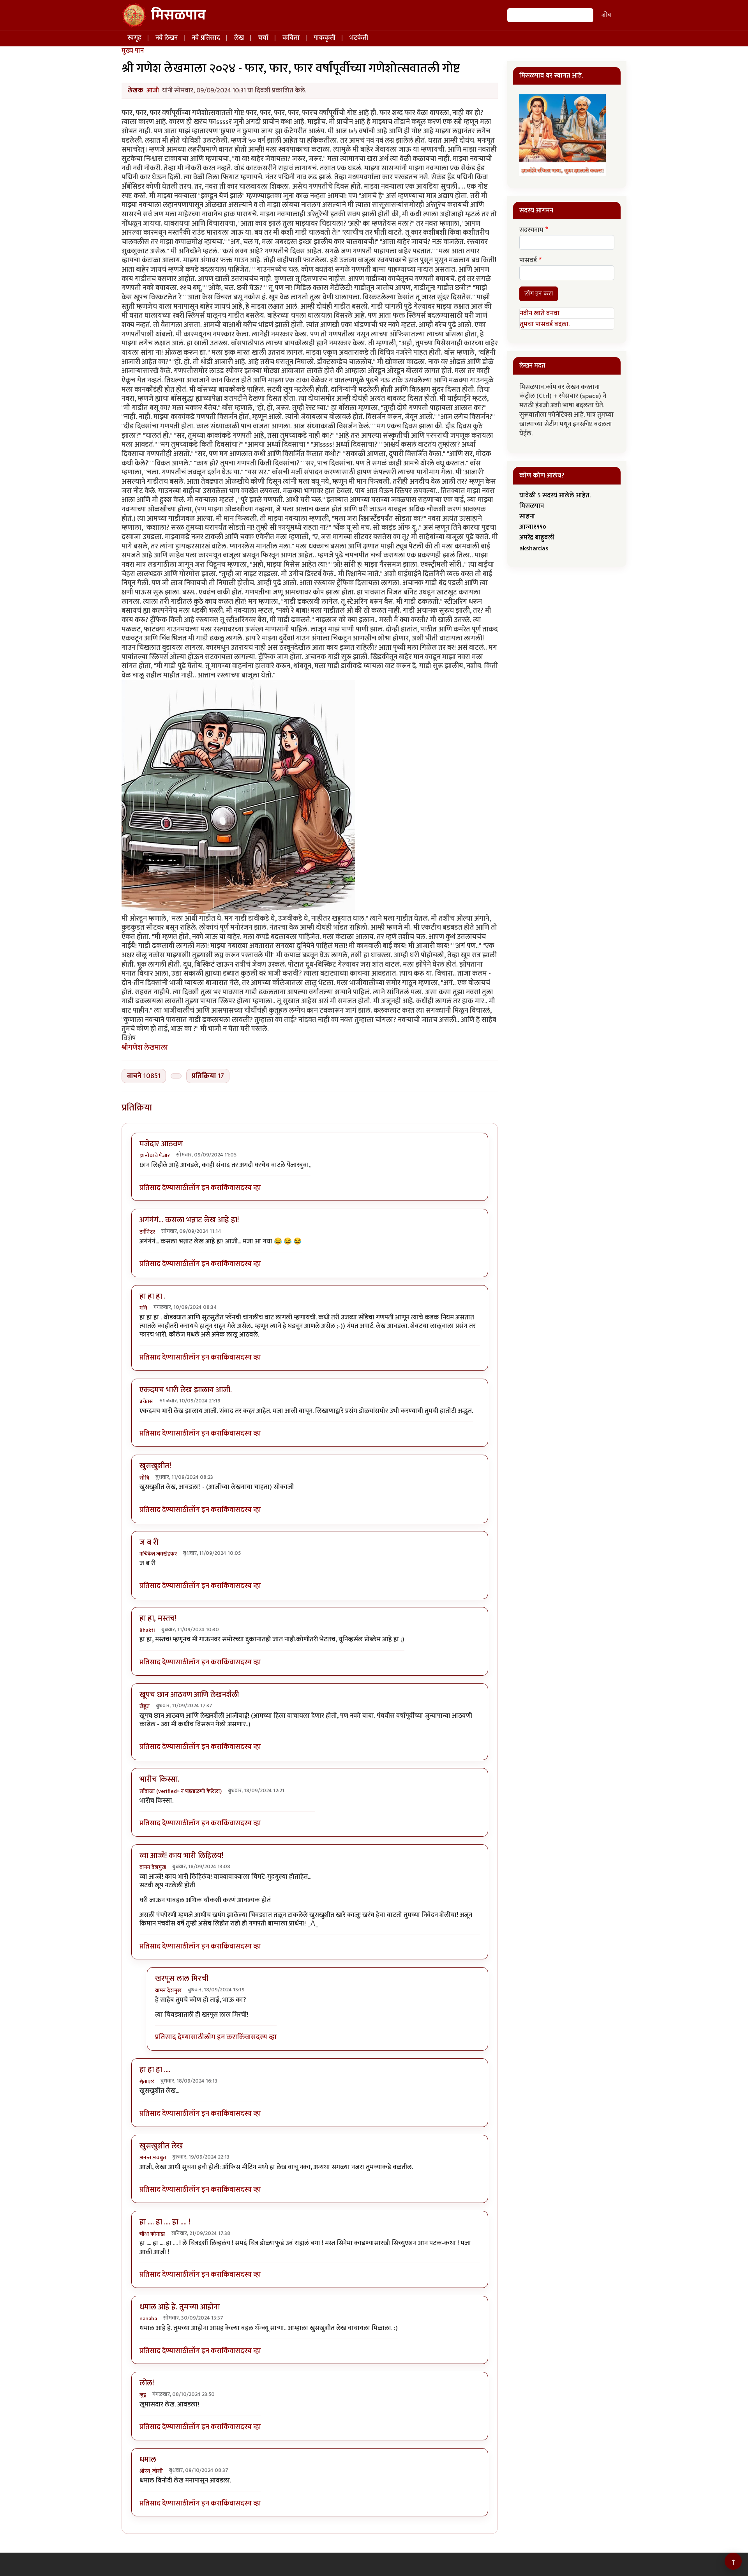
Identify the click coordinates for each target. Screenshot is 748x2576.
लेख (239, 38)
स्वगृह (134, 38)
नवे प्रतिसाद (206, 38)
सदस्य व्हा (248, 1188)
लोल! (147, 2383)
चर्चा (263, 38)
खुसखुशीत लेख (161, 2146)
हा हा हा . (153, 1296)
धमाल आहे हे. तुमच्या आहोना (180, 2307)
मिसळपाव (178, 15)
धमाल (148, 2459)
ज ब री (149, 1542)
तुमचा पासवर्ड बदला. (545, 324)
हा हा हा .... (155, 2070)
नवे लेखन (167, 38)
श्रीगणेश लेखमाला (145, 1048)
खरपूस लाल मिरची (182, 1978)
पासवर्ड (528, 261)
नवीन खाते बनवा (540, 313)
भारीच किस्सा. (159, 1779)
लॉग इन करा (205, 1188)
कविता (291, 38)
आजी (153, 90)
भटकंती (359, 38)
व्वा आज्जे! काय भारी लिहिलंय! (181, 1856)
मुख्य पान (133, 51)
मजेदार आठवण (161, 1144)
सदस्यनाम (531, 230)
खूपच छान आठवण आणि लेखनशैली (189, 1695)
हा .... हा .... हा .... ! (165, 2222)
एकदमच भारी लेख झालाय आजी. (186, 1390)
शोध (606, 15)
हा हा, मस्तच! (158, 1618)
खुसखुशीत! (155, 1466)
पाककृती (325, 38)
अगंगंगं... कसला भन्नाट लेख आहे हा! (189, 1220)
